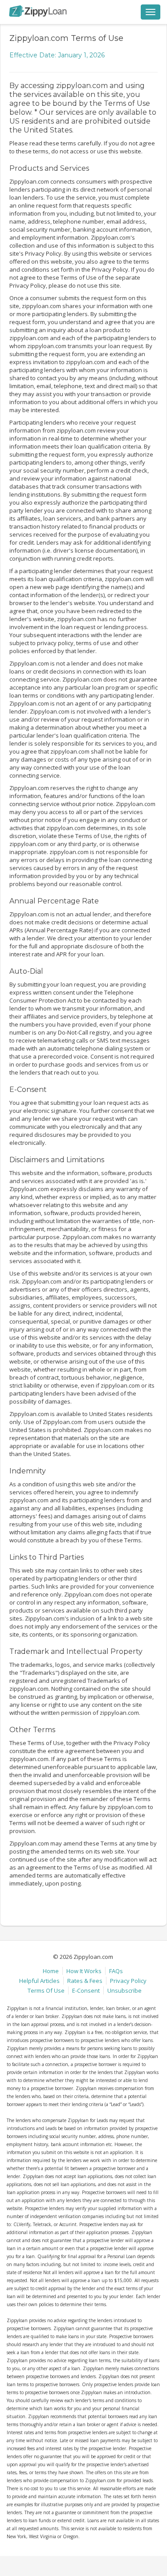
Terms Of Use (46, 1990)
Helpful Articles (39, 1981)
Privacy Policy (128, 1981)
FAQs (116, 1971)
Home (51, 1971)
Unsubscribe (124, 1990)
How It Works (84, 1971)
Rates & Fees (85, 1981)
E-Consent (86, 1990)
